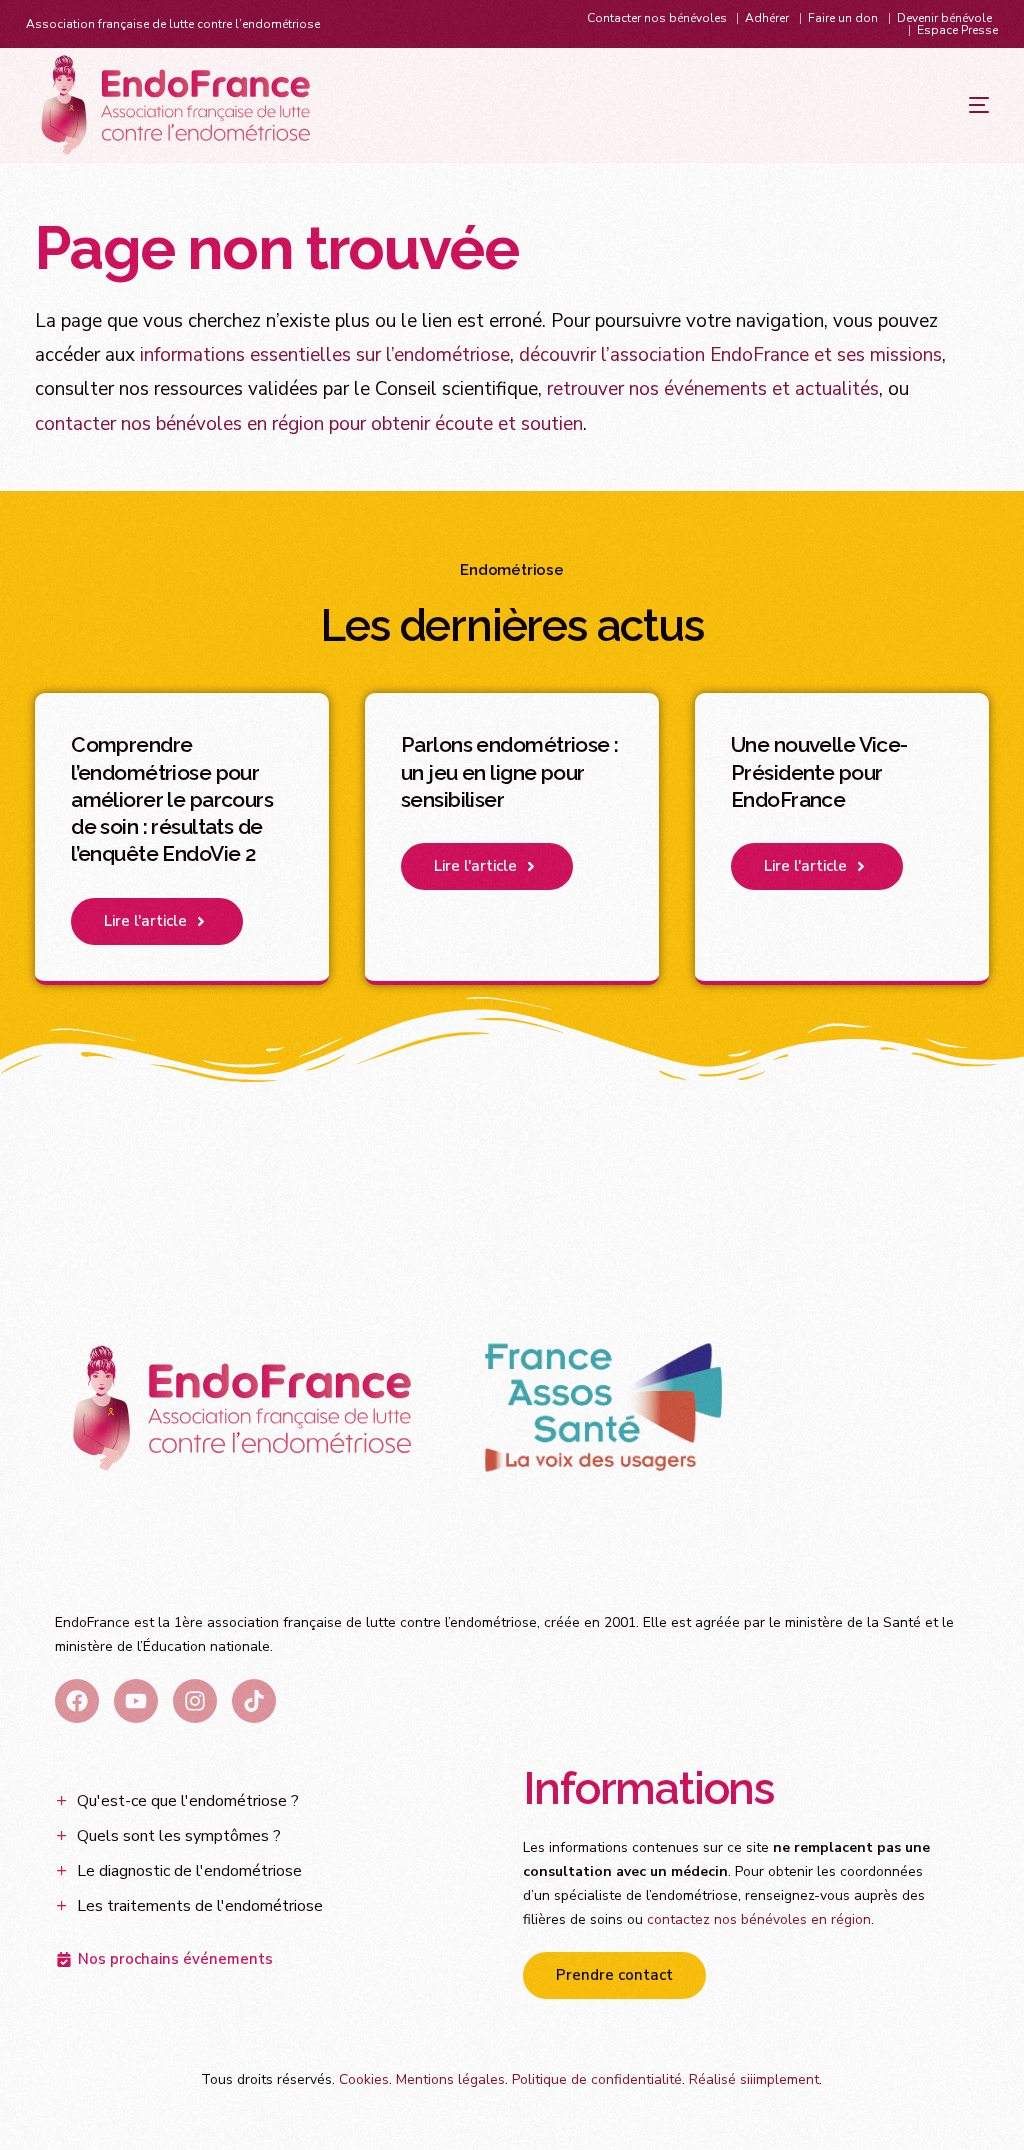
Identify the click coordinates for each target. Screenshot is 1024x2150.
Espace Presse (957, 30)
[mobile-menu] (939, 105)
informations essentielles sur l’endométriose (325, 355)
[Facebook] (77, 1701)
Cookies (364, 2079)
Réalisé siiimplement (754, 2079)
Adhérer (767, 18)
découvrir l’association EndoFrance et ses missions (730, 355)
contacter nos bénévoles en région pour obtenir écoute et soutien (309, 424)
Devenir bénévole (944, 18)
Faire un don (843, 18)
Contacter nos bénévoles (657, 18)
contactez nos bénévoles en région (759, 1919)
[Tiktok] (254, 1701)
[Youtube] (136, 1701)
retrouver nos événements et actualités (713, 389)
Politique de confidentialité (597, 2079)
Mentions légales (450, 2079)
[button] (157, 921)
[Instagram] (195, 1701)
